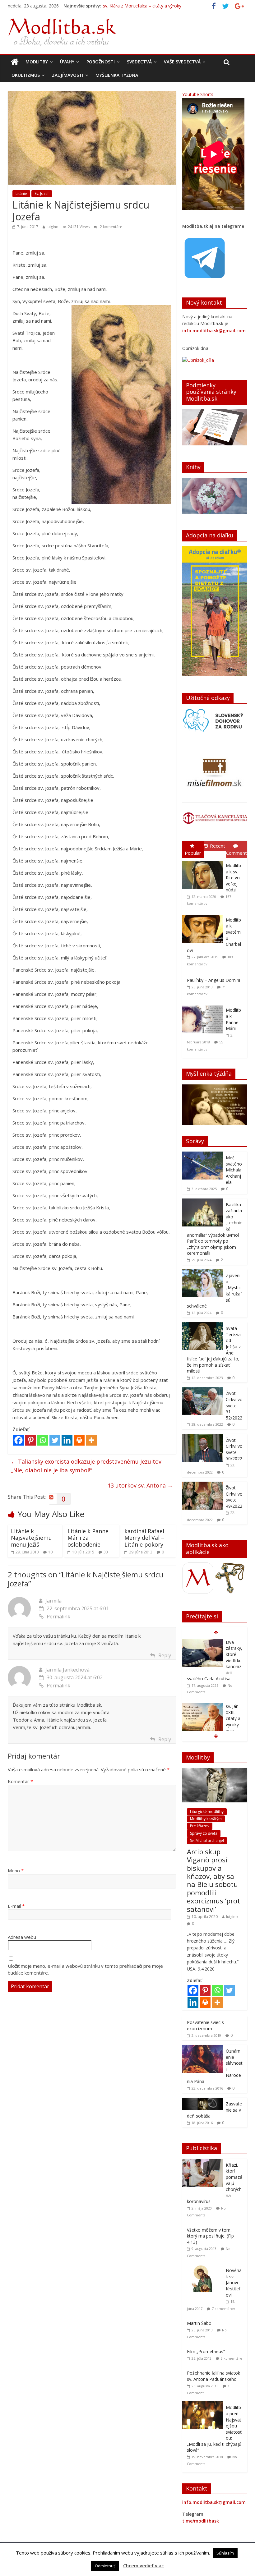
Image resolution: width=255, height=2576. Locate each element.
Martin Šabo (199, 2323)
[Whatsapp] (43, 1440)
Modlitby (37, 62)
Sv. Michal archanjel (207, 1840)
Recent (218, 846)
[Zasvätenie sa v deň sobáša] (202, 2101)
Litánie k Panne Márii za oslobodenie (88, 1538)
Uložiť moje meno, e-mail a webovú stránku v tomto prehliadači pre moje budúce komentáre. (85, 1969)
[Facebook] (19, 1440)
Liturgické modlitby (207, 1812)
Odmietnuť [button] (105, 2566)
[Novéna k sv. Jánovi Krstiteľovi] (204, 2268)
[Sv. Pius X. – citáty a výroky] (202, 1695)
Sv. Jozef (42, 193)
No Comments (216, 1680)
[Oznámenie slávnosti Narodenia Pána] (202, 2048)
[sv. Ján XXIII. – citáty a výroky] (202, 1642)
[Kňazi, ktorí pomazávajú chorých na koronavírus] (204, 2162)
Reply (165, 1655)
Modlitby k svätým (206, 1819)
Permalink (58, 1617)
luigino (53, 227)
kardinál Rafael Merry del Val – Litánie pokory (144, 1538)
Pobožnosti (101, 62)
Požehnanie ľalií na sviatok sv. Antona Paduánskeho (213, 2376)
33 (106, 1552)
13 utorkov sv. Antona (140, 1485)
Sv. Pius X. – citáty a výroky (233, 1704)
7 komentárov (223, 2309)
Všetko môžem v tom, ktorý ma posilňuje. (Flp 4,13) (210, 2236)
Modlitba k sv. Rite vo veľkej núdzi (233, 878)
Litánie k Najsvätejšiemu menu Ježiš (31, 1538)
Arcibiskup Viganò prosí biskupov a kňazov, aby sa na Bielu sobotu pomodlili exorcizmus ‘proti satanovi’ (214, 1880)
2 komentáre (111, 227)
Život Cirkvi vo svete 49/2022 (234, 1497)
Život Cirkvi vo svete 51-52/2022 (234, 1405)
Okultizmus (26, 75)
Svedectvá (139, 62)
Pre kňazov (200, 1826)
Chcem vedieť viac (144, 2565)
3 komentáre (232, 2358)
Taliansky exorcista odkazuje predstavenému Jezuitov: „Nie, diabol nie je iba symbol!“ (87, 1466)
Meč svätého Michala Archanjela (234, 1170)
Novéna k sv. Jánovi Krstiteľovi (234, 2282)
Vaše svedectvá (182, 62)
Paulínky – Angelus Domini (213, 980)
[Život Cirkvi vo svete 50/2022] (202, 1437)
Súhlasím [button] (225, 2553)
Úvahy (67, 62)
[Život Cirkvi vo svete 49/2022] (202, 1485)
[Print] (79, 1440)
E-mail (16, 1906)
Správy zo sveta (204, 1833)
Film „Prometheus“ (206, 2351)
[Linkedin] (67, 1440)
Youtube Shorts (198, 94)
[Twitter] (55, 1440)
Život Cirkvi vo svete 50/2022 (234, 1449)
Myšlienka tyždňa (117, 75)
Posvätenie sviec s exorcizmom (205, 2025)
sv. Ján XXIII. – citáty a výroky (132, 6)
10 (50, 1552)
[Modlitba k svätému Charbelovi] (204, 915)
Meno (16, 1870)
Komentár (20, 1781)
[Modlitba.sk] (15, 62)
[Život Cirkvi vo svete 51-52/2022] (202, 1390)
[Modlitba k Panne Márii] (204, 1006)
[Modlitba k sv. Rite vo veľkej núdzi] (204, 861)
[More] (91, 1440)
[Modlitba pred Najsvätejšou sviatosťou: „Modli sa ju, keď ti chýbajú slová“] (204, 2405)
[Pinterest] (31, 1440)
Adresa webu (22, 1937)
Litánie (21, 193)
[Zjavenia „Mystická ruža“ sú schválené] (202, 1273)
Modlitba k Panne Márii (233, 1019)
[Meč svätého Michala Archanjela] (202, 1155)
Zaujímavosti (68, 75)
